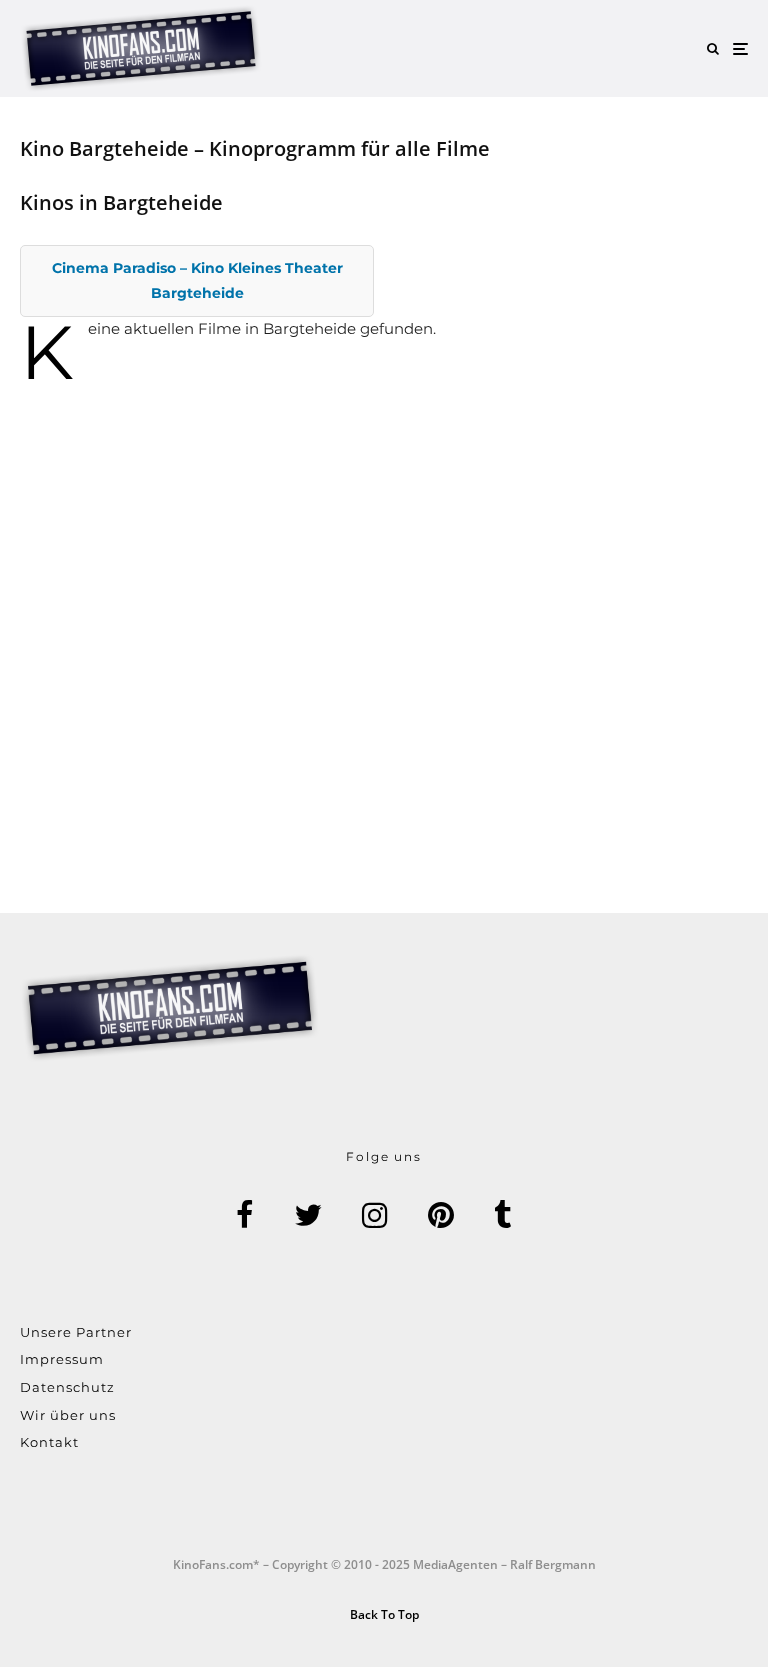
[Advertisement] (384, 617)
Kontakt (49, 1442)
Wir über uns (68, 1415)
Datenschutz (67, 1387)
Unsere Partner (76, 1332)
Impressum (62, 1359)
